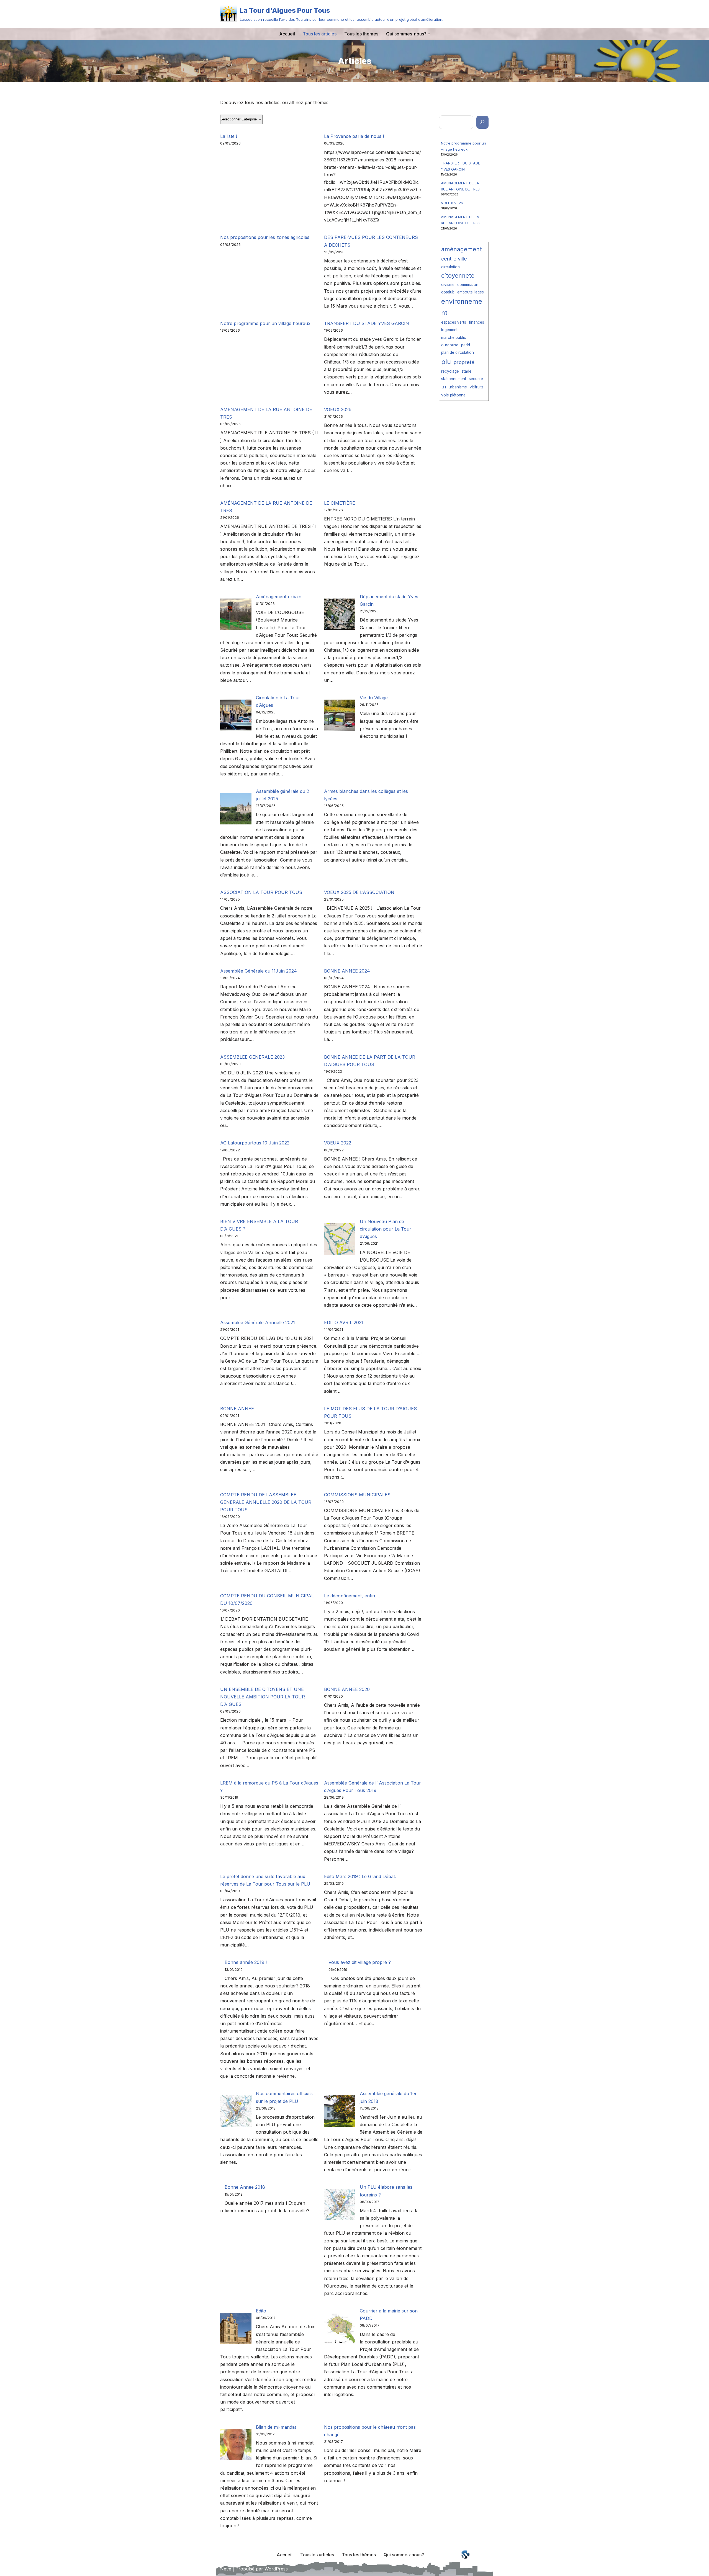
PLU (446, 362)
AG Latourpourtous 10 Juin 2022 (255, 1143)
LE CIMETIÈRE (340, 503)
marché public (454, 337)
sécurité (476, 379)
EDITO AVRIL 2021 (344, 1322)
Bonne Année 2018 (245, 2187)
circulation (450, 267)
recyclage (450, 371)
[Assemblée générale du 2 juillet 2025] (236, 810)
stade (467, 371)
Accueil (287, 34)
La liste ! (229, 136)
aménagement (462, 249)
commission (468, 285)
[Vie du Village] (340, 716)
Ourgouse (450, 345)
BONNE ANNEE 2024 (347, 971)
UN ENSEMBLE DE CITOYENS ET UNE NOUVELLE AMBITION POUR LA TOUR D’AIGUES (263, 1697)
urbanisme (458, 387)
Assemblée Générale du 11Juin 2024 (259, 971)
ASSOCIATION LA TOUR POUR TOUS (261, 892)
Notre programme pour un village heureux (265, 323)
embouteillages (471, 292)
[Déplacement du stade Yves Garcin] (340, 615)
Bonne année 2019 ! (246, 1962)
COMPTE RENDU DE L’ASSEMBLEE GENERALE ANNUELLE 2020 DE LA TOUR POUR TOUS (266, 1502)
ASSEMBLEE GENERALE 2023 (252, 1057)
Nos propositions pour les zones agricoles (265, 237)
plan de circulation (458, 352)
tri (444, 386)
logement (449, 330)
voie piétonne (453, 395)
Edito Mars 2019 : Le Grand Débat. (360, 1876)
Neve (226, 2569)
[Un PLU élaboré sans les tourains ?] (340, 2206)
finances (476, 322)
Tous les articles (320, 34)
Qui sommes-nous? (404, 2555)
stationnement (454, 379)
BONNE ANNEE (237, 1409)
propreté (464, 362)
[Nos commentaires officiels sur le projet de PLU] (236, 2112)
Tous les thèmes (361, 34)
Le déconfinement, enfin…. (352, 1596)
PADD (466, 345)
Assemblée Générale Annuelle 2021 (258, 1322)
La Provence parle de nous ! (354, 136)
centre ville (454, 259)
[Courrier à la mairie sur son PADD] (340, 2329)
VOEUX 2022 (338, 1143)
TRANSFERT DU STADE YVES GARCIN (367, 323)
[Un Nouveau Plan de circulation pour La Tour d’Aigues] (340, 1240)
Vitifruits (477, 387)
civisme (448, 285)
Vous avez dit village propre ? (360, 1962)
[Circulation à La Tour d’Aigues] (236, 716)
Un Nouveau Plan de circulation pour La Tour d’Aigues (386, 1229)
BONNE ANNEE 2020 (347, 1689)
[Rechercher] (482, 122)
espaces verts (454, 322)
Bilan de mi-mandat (276, 2427)
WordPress (276, 2569)
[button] (429, 34)
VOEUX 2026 (338, 409)
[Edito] (236, 2329)
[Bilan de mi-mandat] (236, 2446)
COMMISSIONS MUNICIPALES (357, 1495)
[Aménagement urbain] (236, 615)
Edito (261, 2311)
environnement (462, 307)
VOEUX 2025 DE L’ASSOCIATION (359, 892)
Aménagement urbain (279, 597)
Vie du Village (374, 698)
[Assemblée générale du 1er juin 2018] (340, 2112)
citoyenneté (458, 275)
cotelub (448, 292)
